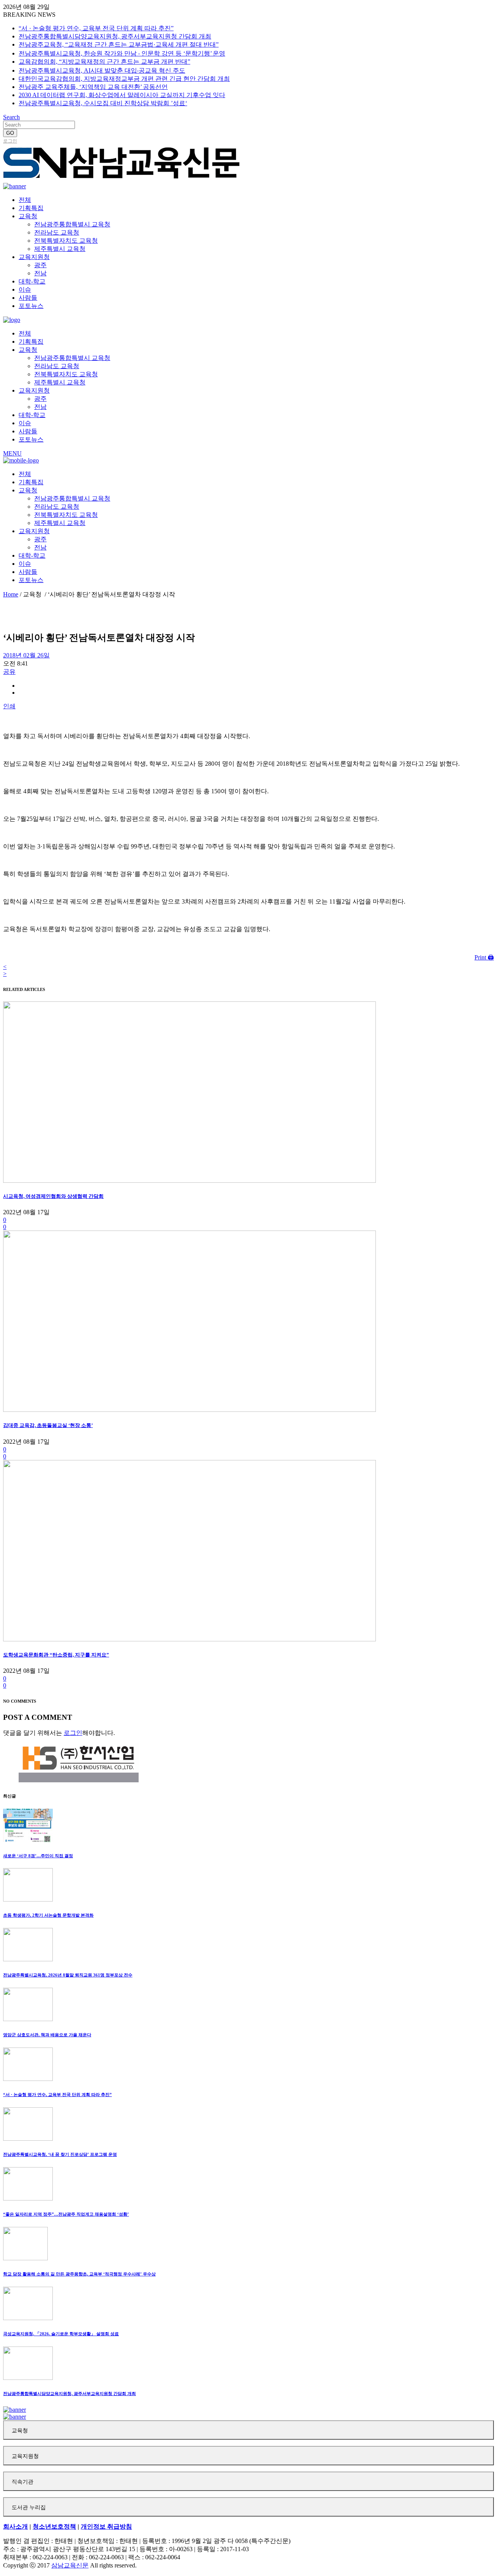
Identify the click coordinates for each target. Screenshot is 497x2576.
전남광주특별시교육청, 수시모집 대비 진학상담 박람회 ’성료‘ (103, 103)
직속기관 (23, 2482)
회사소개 (16, 2526)
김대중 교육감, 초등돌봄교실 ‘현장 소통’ (48, 1425)
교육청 (20, 2431)
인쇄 (9, 706)
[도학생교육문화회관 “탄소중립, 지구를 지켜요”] (189, 1639)
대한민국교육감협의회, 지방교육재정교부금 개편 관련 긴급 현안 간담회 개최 (124, 79)
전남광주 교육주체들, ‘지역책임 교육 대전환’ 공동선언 (93, 87)
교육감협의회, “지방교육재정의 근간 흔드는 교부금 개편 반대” (104, 62)
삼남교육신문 (70, 2565)
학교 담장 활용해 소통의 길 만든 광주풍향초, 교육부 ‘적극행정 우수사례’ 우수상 (79, 2274)
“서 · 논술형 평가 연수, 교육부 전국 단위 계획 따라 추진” (96, 28)
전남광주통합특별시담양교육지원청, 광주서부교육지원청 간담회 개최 (115, 36)
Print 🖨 (484, 957)
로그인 (10, 141)
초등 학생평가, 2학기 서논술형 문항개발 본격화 (48, 1915)
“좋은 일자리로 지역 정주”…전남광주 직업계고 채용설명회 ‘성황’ (66, 2214)
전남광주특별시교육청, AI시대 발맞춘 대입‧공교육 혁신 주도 (102, 70)
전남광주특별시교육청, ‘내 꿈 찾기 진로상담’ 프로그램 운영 (60, 2154)
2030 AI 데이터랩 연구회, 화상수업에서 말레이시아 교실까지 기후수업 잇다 (122, 95)
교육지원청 (25, 2456)
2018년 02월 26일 (26, 655)
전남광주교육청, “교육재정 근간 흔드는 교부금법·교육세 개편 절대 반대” (119, 44)
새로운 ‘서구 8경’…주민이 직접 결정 (38, 1856)
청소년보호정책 (54, 2526)
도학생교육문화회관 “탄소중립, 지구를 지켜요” (56, 1655)
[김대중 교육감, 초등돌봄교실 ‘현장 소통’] (189, 1410)
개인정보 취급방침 (106, 2526)
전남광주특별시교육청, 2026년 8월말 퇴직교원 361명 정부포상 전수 (68, 1975)
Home (11, 594)
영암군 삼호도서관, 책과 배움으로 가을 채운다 (47, 2035)
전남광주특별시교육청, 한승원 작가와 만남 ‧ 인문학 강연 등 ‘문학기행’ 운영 (122, 53)
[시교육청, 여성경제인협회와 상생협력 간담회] (189, 1181)
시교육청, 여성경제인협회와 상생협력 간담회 (53, 1196)
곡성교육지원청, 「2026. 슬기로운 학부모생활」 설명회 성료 (61, 2334)
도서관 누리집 (29, 2507)
